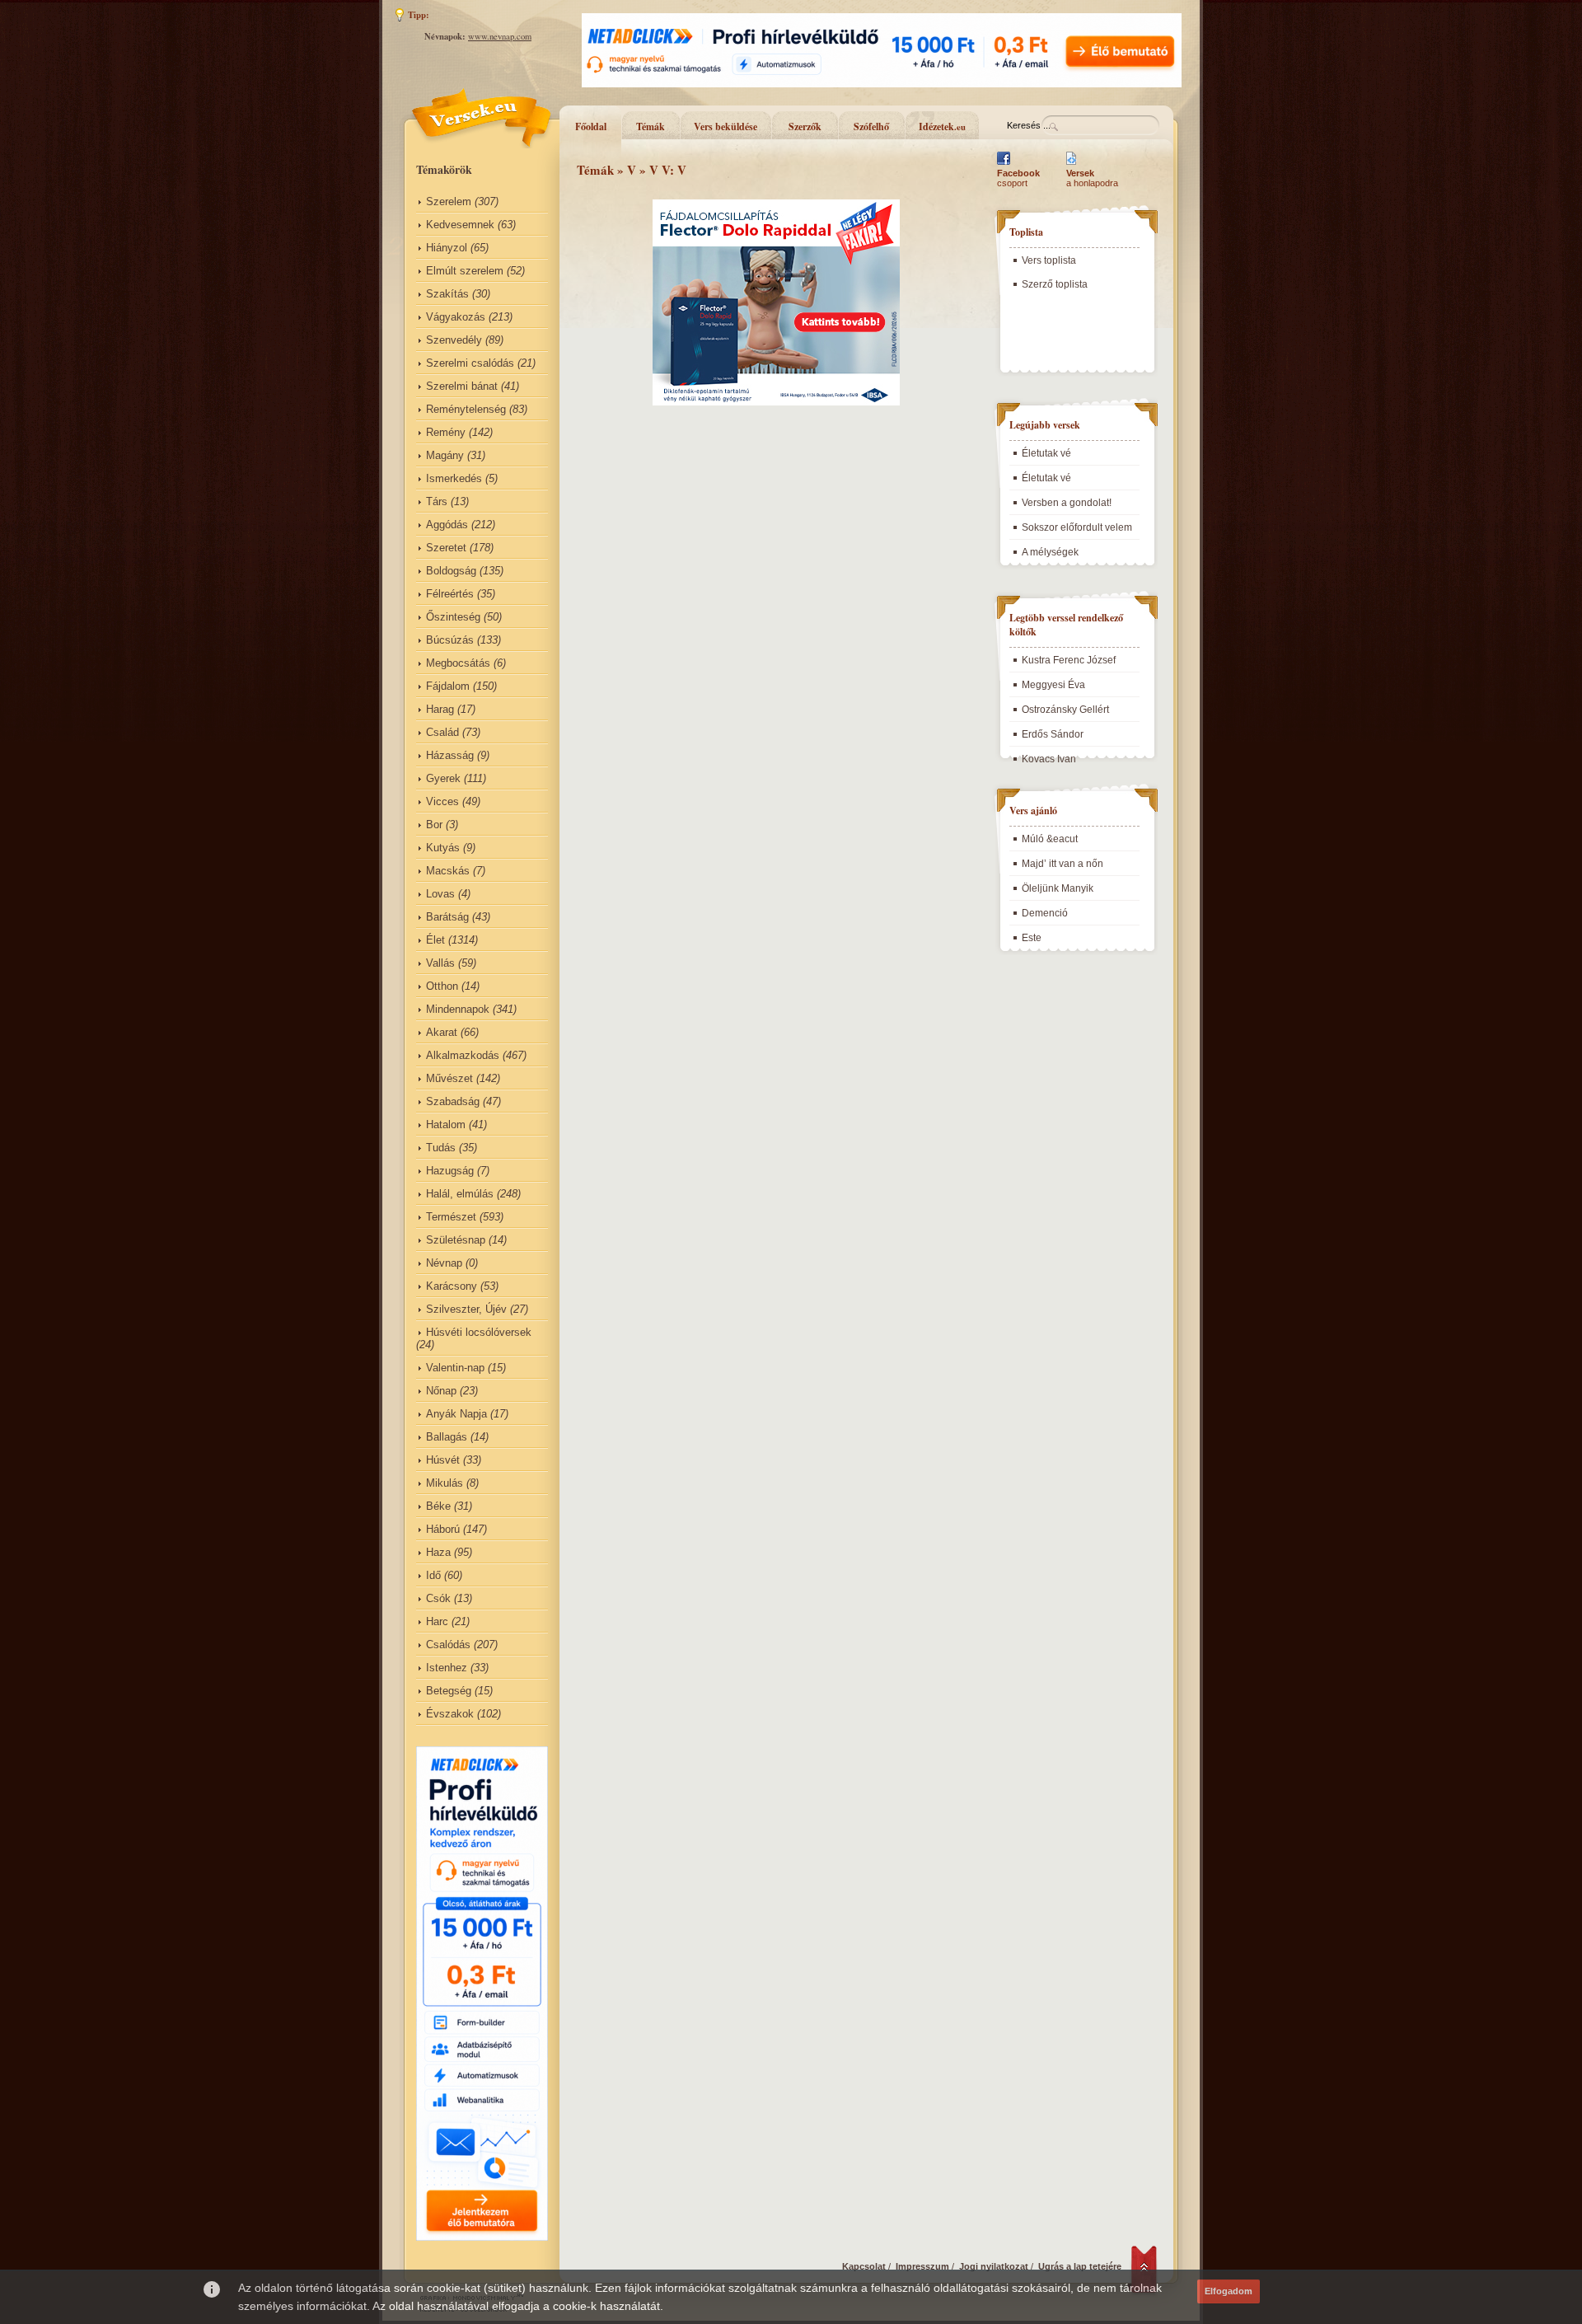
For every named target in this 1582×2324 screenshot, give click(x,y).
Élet (435, 940)
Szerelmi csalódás (470, 363)
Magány (445, 455)
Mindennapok (458, 1009)
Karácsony (452, 1286)
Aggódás (447, 525)
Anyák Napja (456, 1414)
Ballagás (447, 1437)
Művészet (449, 1078)
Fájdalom (448, 686)
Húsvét (443, 1460)
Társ (437, 501)
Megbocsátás (458, 663)
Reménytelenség (466, 409)
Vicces (442, 801)
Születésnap (456, 1240)
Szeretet (446, 548)
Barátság (447, 917)
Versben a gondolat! (1067, 503)
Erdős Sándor (1053, 734)
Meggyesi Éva (1053, 685)
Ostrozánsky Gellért (1065, 710)
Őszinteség (453, 617)
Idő (433, 1575)
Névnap (444, 1263)
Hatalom (446, 1125)
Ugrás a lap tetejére (1080, 2266)
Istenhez (447, 1668)
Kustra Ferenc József (1069, 660)
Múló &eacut (1050, 839)
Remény (446, 432)
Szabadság (453, 1101)
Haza (438, 1552)
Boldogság (451, 571)
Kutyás (443, 848)
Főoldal (591, 127)
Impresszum (922, 2266)
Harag (440, 709)
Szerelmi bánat (462, 386)
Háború (443, 1529)
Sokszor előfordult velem (1077, 527)
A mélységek (1050, 552)
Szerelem (449, 201)
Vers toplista (1049, 260)
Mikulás (445, 1483)
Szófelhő (871, 127)
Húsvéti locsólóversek (479, 1332)
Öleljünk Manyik (1058, 888)
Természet (451, 1217)
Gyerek (443, 778)
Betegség (449, 1691)
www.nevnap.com (500, 36)
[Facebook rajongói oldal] (1004, 165)
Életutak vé (1046, 453)
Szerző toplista (1055, 284)
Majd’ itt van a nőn (1062, 864)
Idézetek (942, 127)
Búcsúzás (450, 640)
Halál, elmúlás (460, 1194)
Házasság (450, 755)
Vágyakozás (456, 317)
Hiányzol (447, 248)
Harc (437, 1621)
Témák (651, 127)
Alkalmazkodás (463, 1055)
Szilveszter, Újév (466, 1309)
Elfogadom (1229, 2291)
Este (1032, 938)
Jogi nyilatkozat (994, 2266)
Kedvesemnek (460, 225)
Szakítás (447, 294)
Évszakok (450, 1714)
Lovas (440, 894)
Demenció (1045, 913)
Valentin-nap (455, 1368)
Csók (438, 1598)
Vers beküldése (725, 127)
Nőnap (441, 1391)
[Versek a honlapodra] (1072, 165)
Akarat (442, 1032)
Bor (434, 825)
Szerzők (805, 127)
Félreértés (450, 594)
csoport (1018, 178)
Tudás (441, 1148)
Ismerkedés (454, 478)
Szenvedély (454, 340)
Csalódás (448, 1645)
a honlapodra (1092, 178)
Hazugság (450, 1171)
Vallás (440, 963)
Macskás (448, 871)
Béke (438, 1506)
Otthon (442, 986)
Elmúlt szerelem (465, 271)
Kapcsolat (864, 2266)
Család (442, 732)
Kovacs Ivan (1049, 759)
